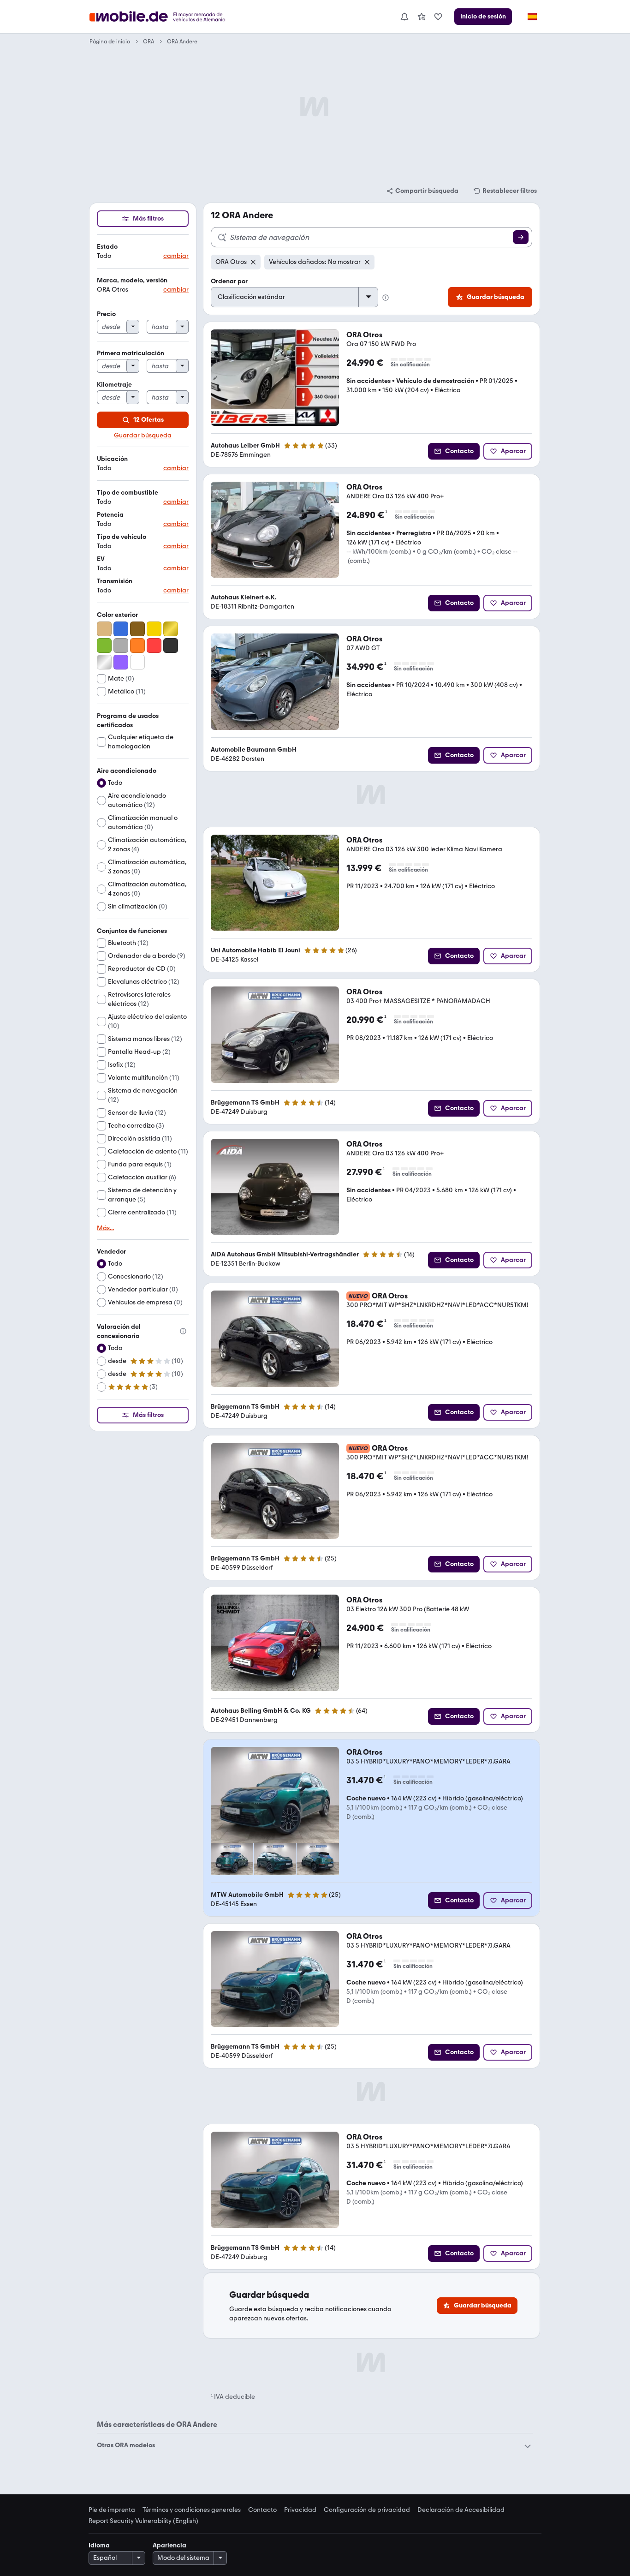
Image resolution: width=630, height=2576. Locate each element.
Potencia (110, 515)
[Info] (183, 1331)
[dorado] (171, 629)
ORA (149, 42)
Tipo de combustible (128, 493)
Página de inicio (110, 42)
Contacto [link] (262, 2510)
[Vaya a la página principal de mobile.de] (164, 17)
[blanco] (137, 662)
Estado (107, 247)
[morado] (121, 662)
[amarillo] (154, 629)
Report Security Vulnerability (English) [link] (143, 2521)
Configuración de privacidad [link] (367, 2510)
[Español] (532, 17)
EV (101, 559)
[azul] (121, 629)
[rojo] (154, 645)
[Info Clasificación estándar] (386, 298)
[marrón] (137, 629)
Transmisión (115, 581)
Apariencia (169, 2545)
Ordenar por (229, 281)
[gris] (121, 645)
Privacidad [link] (300, 2510)
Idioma (99, 2545)
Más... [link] (105, 1228)
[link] (422, 17)
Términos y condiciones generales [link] (192, 2510)
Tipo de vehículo (122, 537)
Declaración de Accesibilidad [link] (461, 2510)
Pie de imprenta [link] (112, 2510)
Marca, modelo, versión (132, 280)
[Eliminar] (253, 262)
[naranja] (137, 645)
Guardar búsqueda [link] (143, 436)
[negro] (171, 645)
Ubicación (112, 459)
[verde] (104, 645)
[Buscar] (521, 237)
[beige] (104, 629)
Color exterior (117, 615)
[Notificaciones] (404, 17)
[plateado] (104, 662)
